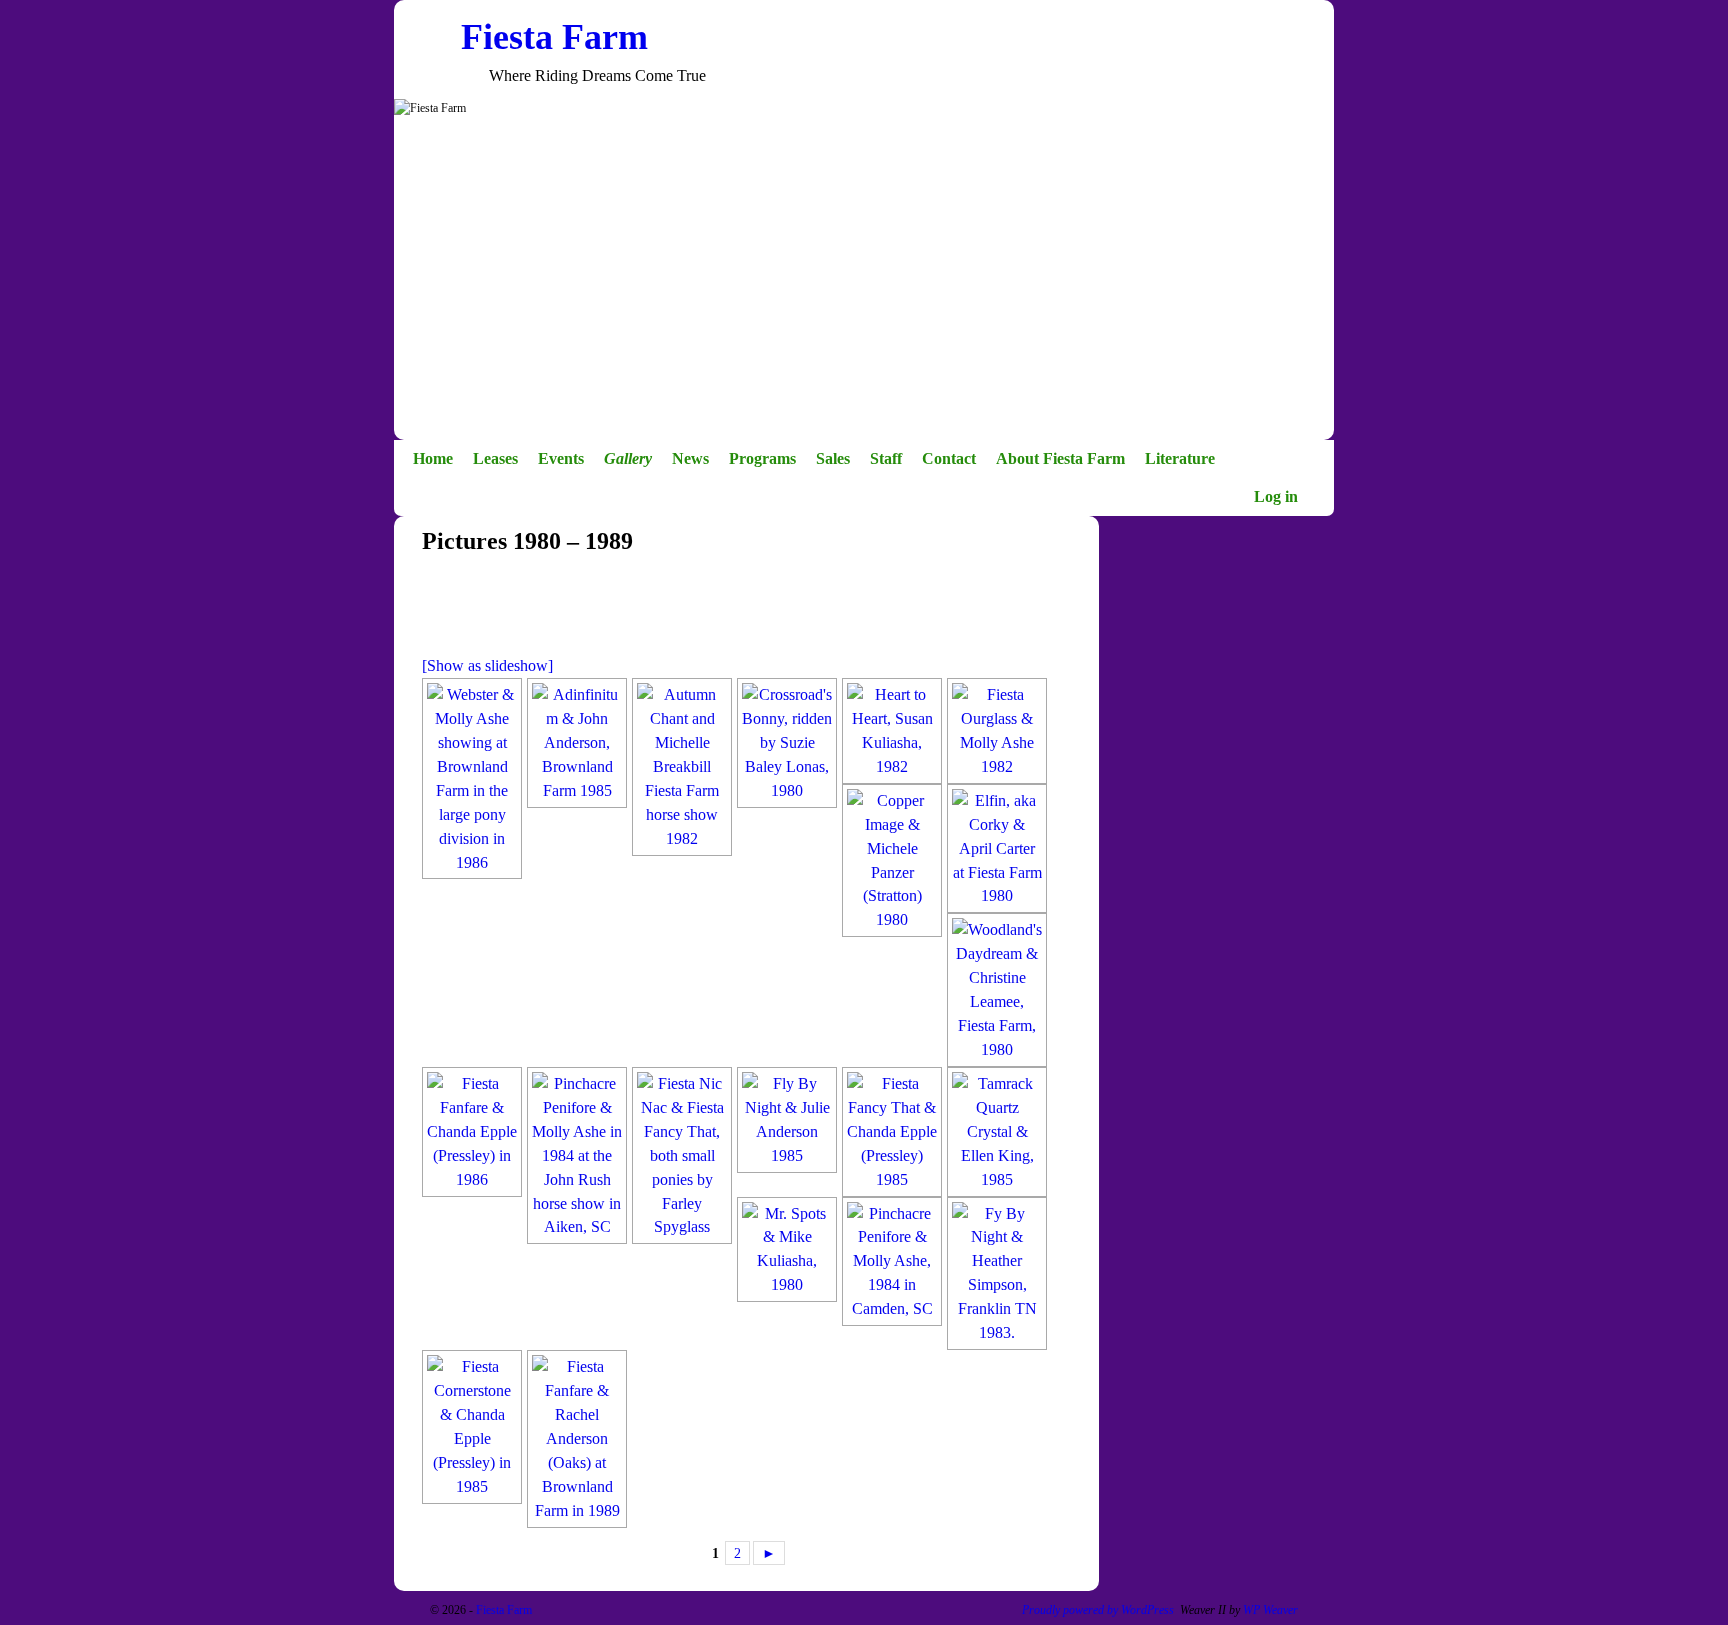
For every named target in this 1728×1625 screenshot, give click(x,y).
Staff (886, 458)
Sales (833, 458)
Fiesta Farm (554, 37)
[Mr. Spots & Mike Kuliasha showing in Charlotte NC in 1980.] (787, 1250)
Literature (1180, 458)
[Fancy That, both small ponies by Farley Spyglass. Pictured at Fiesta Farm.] (682, 1155)
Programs (762, 458)
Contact (949, 458)
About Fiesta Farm (1060, 458)
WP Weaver (1270, 1610)
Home (433, 458)
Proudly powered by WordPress (1098, 1610)
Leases (495, 458)
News (690, 458)
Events (561, 458)
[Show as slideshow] (487, 665)
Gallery (628, 458)
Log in (1276, 496)
